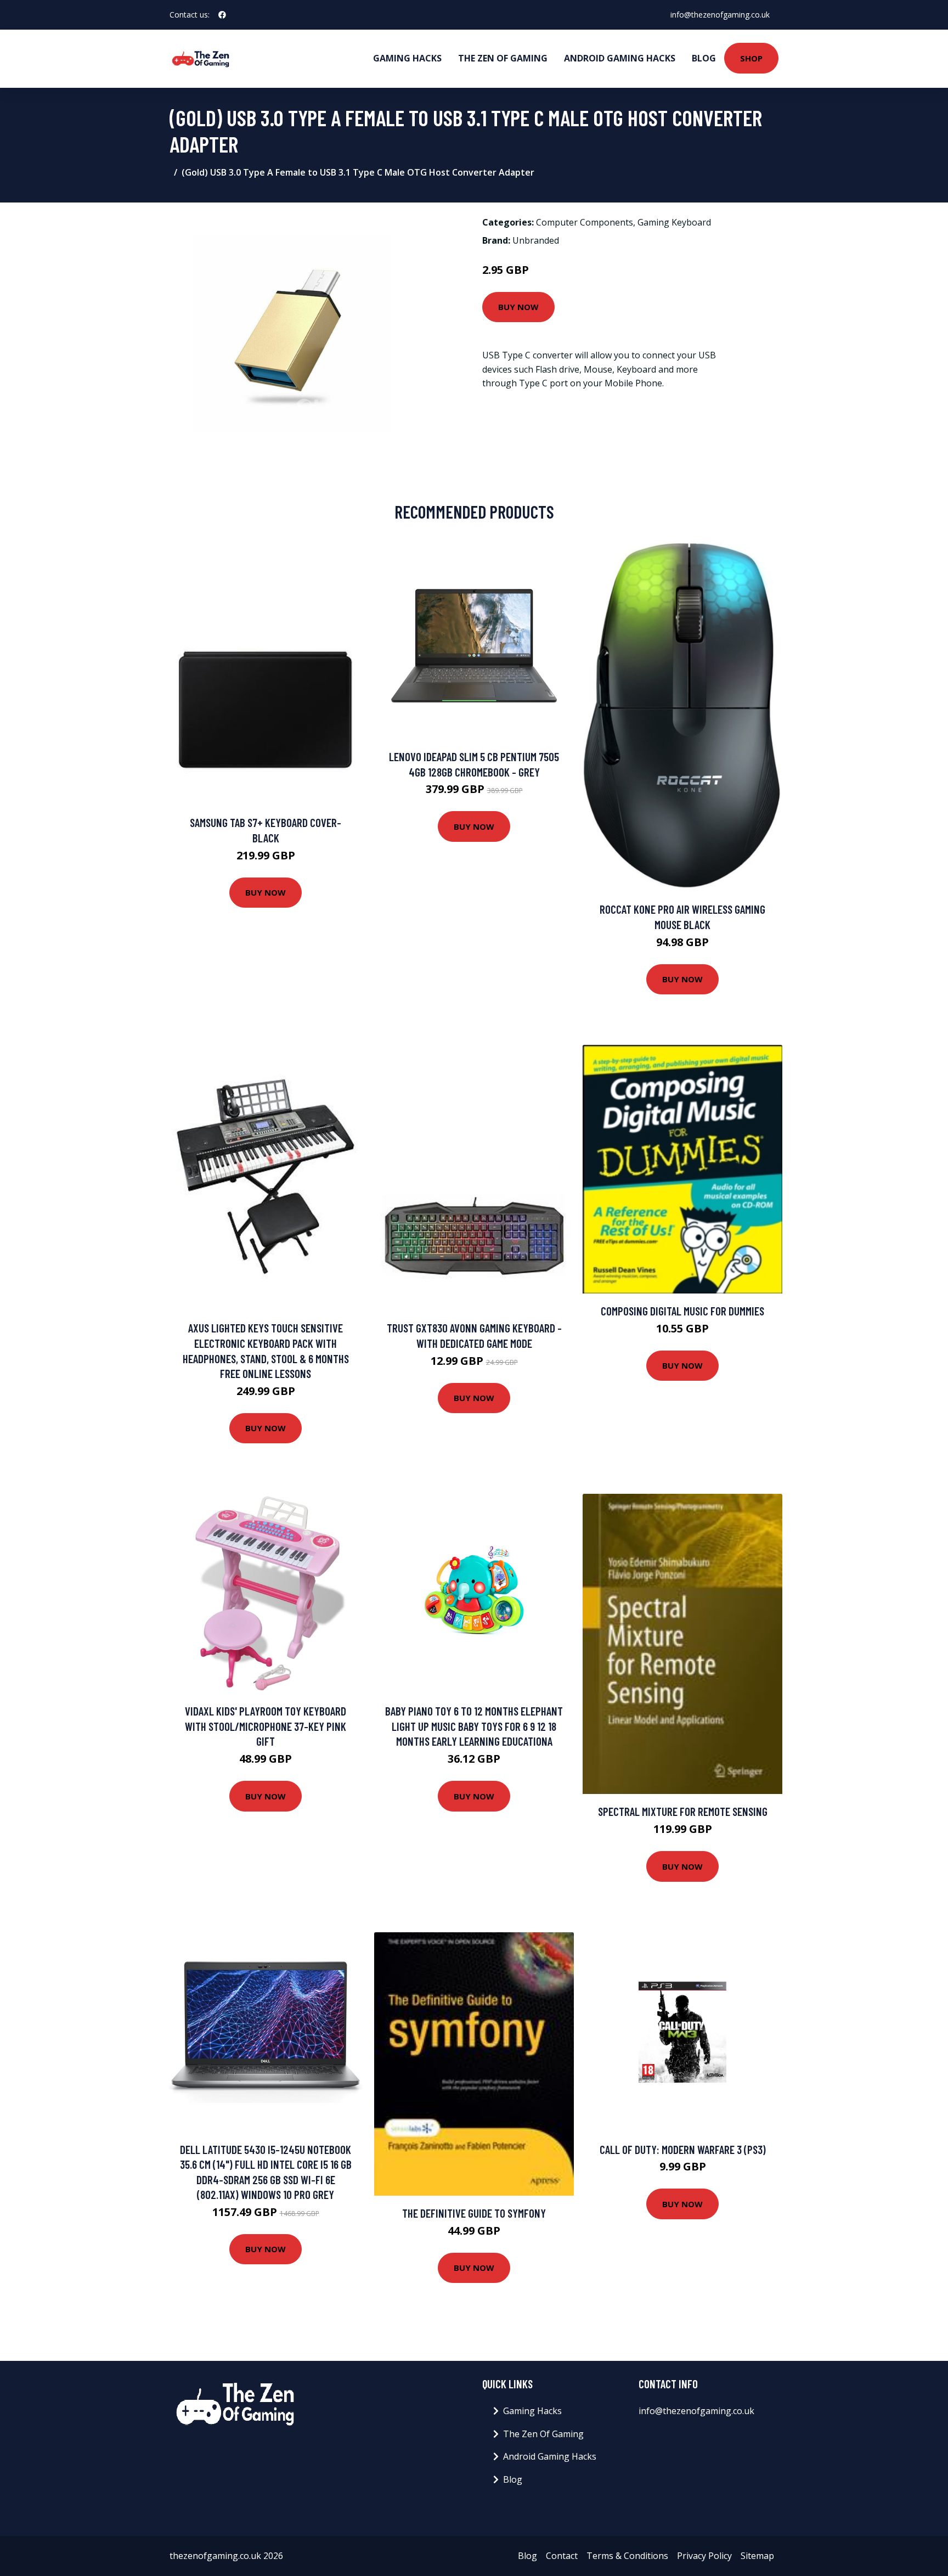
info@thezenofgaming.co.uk (720, 15)
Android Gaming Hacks (620, 58)
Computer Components (585, 222)
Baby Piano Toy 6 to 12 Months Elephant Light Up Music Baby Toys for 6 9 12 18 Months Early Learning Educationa (474, 1726)
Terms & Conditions (627, 2556)
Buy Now (518, 307)
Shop (751, 58)
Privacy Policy (704, 2556)
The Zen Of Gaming (503, 58)
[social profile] (222, 15)
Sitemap (757, 2556)
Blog (704, 58)
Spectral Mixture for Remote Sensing (683, 1811)
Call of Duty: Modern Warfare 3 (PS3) (683, 2149)
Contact (562, 2556)
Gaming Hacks (407, 58)
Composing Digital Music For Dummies (682, 1311)
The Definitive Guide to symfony (474, 2213)
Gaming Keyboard (674, 222)
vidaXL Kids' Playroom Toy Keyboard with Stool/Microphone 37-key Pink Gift (266, 1726)
